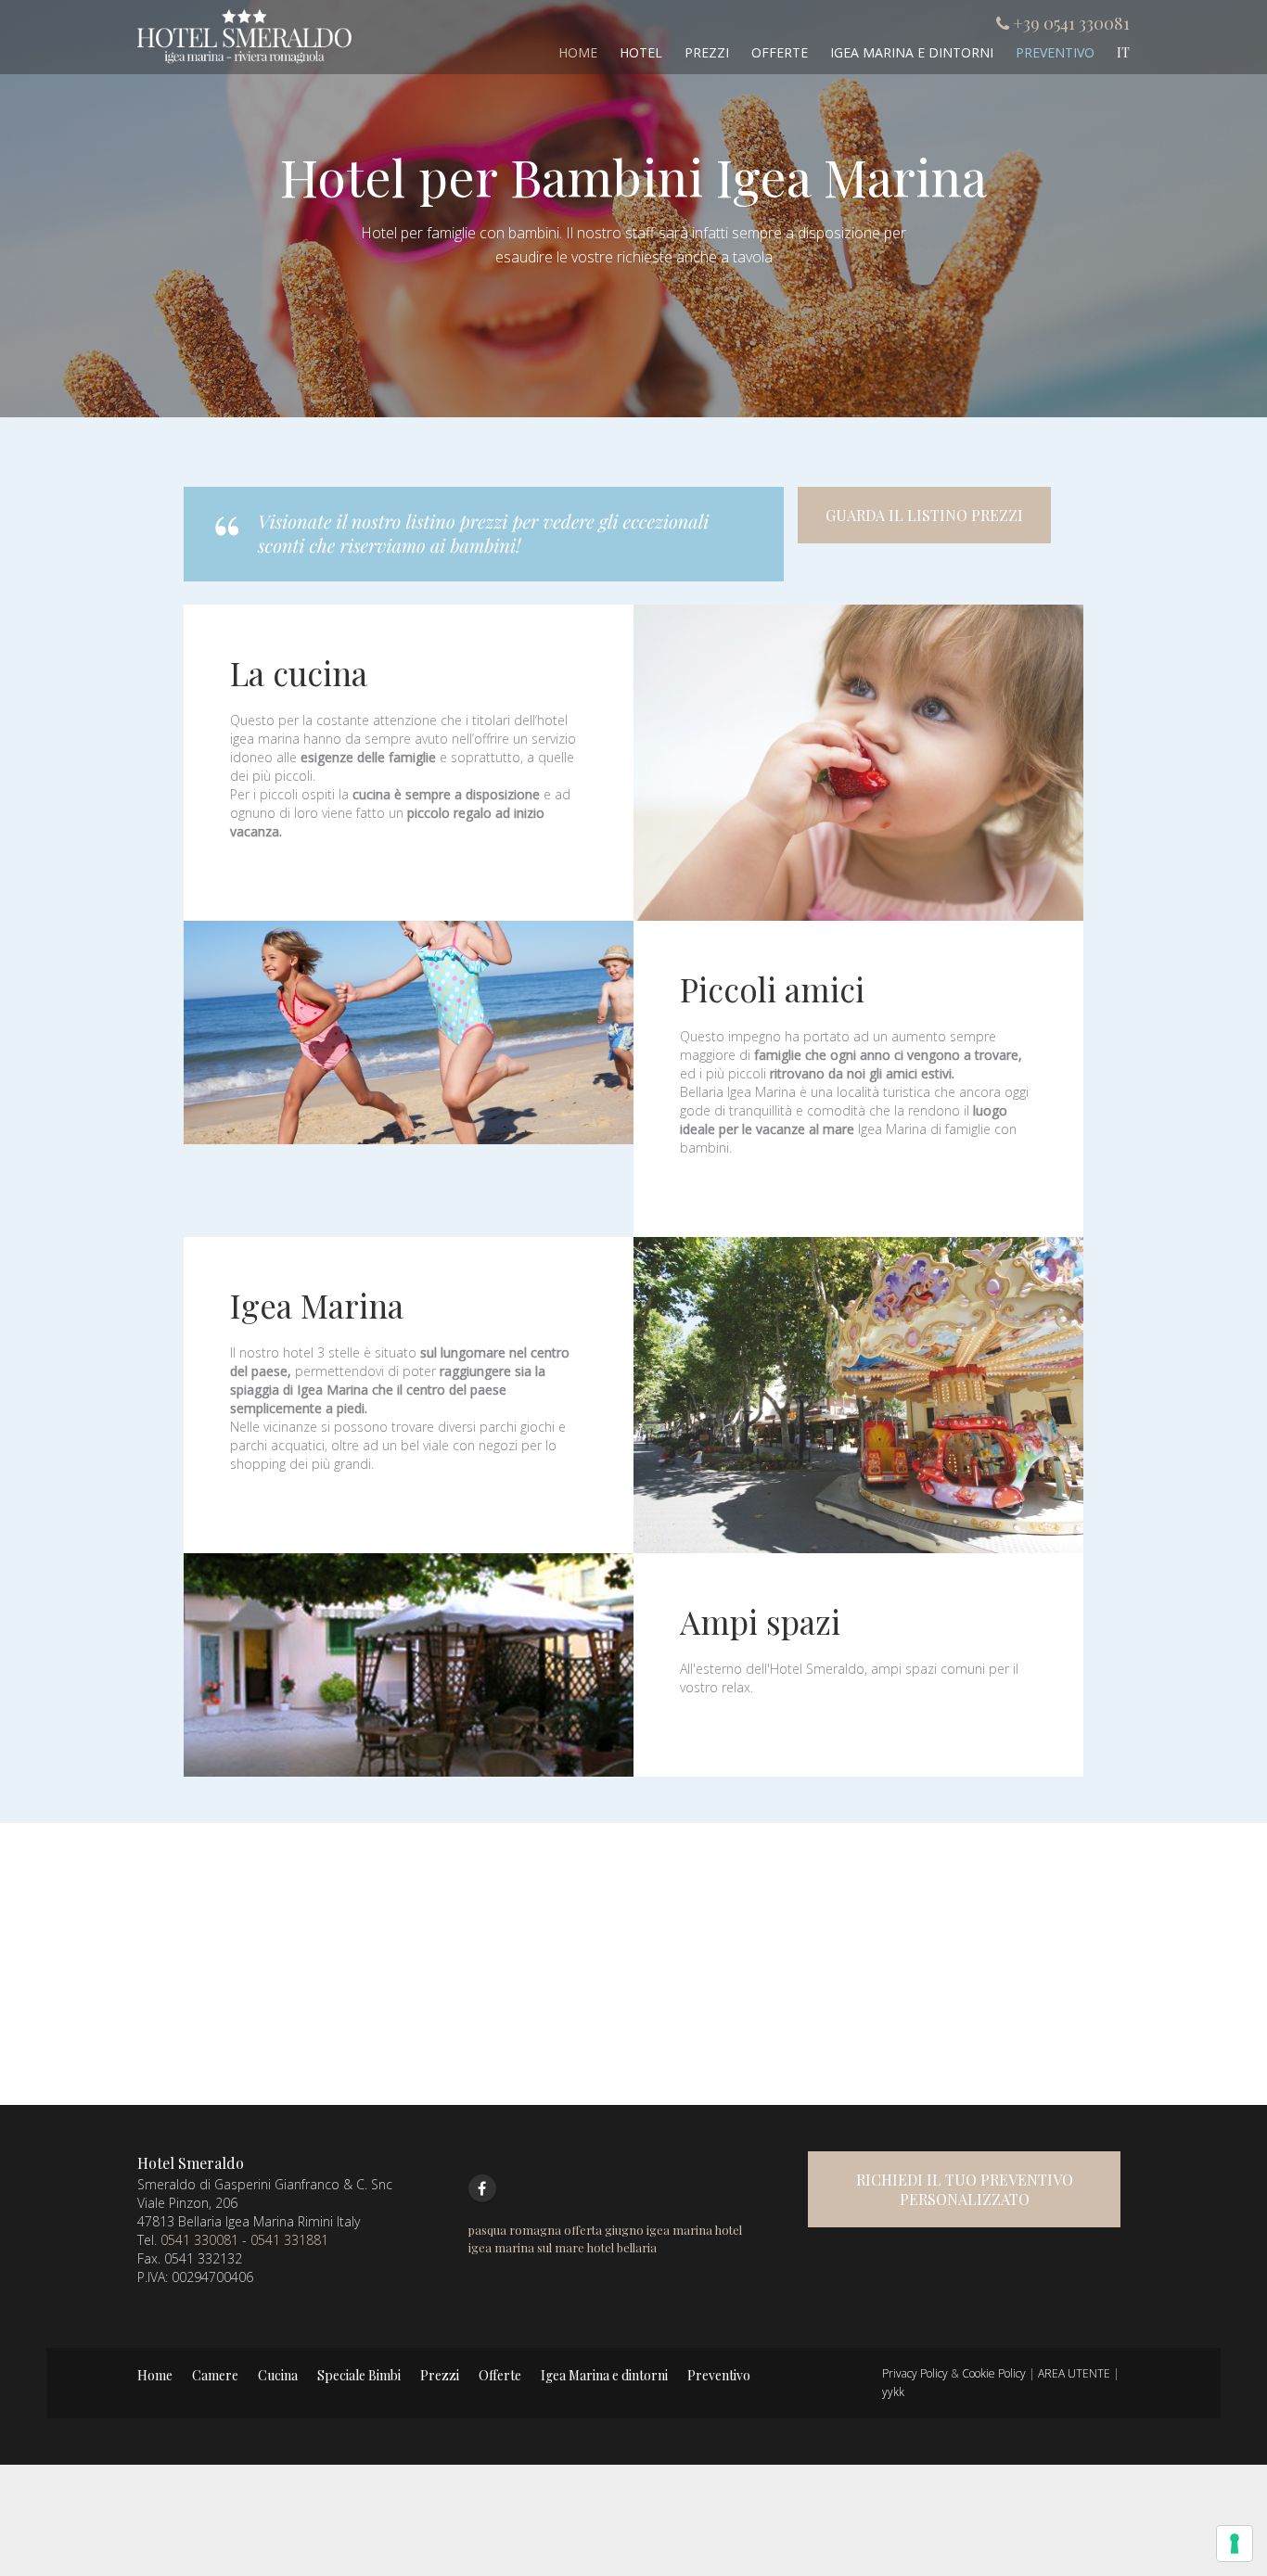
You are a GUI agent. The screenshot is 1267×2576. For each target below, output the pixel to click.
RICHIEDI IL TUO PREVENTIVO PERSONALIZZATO (965, 2189)
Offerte (780, 52)
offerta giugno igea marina (638, 2230)
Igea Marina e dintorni (604, 2375)
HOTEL (641, 52)
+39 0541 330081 (1071, 23)
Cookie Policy (994, 2373)
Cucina (278, 2375)
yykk (893, 2392)
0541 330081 (199, 2240)
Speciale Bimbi (359, 2375)
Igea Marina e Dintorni (912, 52)
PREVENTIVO (1055, 52)
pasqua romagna (515, 2230)
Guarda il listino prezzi (924, 515)
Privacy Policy (915, 2373)
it (1123, 52)
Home (578, 52)
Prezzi (707, 52)
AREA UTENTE (1074, 2373)
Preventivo (719, 2375)
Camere (215, 2375)
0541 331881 (289, 2240)
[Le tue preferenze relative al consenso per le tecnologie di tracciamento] (1235, 2544)
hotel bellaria (622, 2247)
